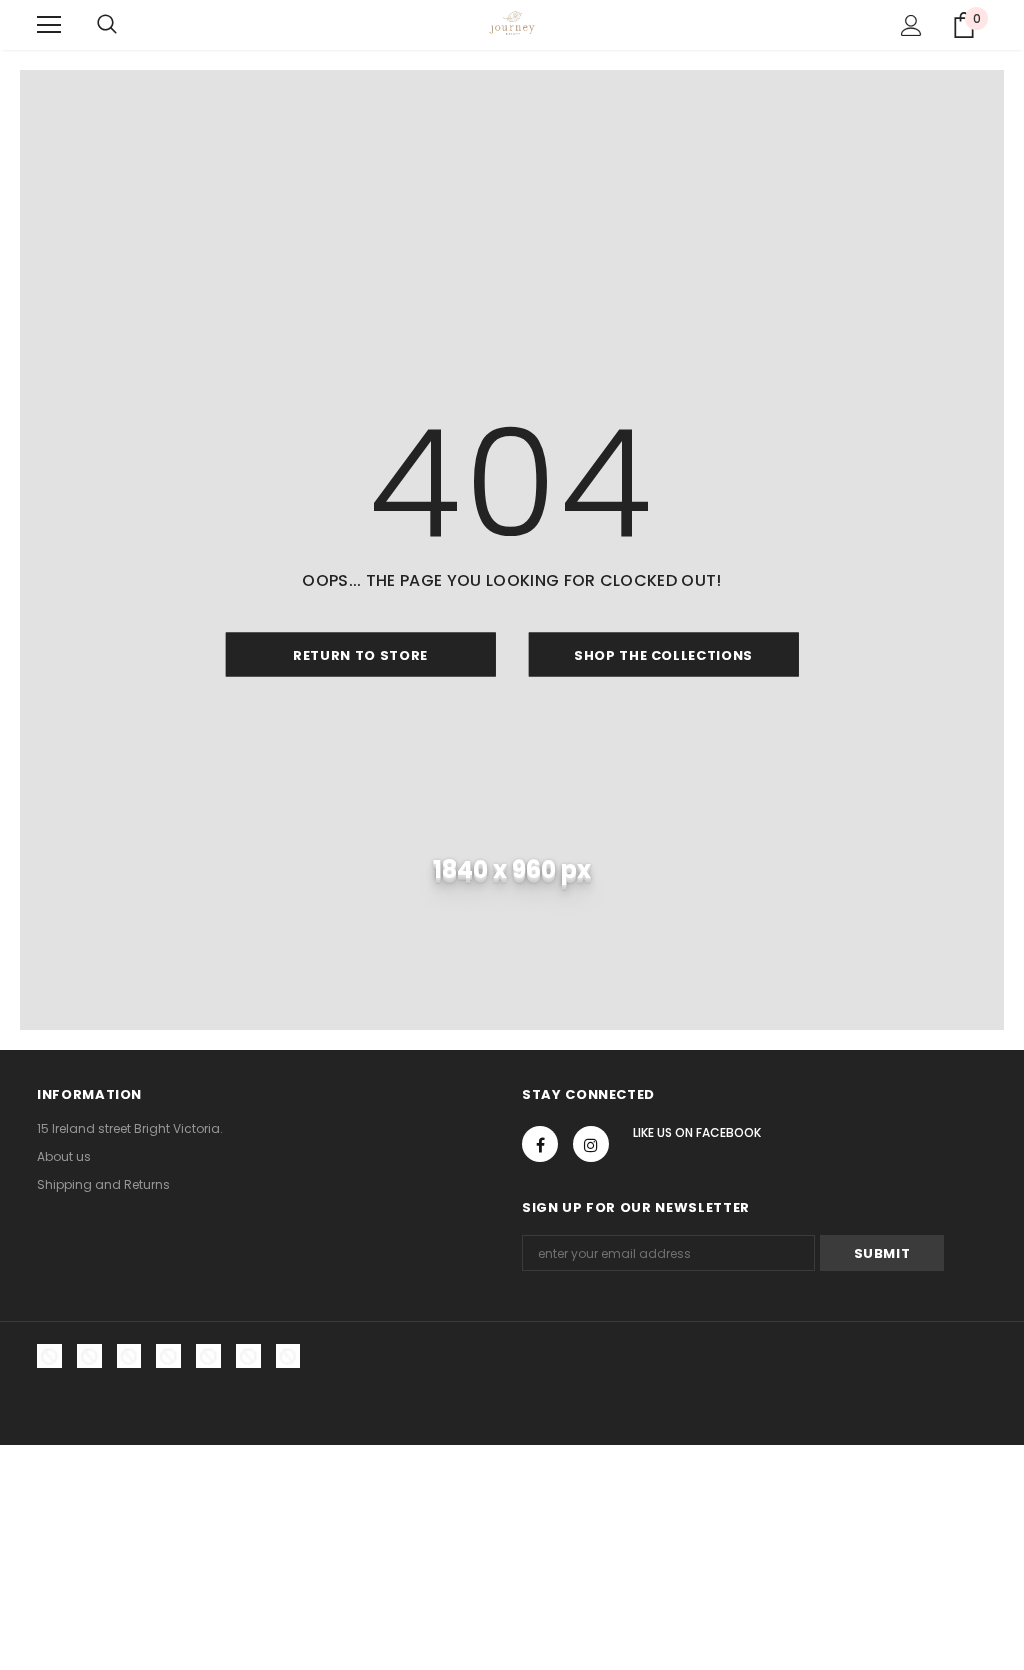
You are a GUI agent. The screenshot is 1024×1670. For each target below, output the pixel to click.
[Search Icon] (107, 25)
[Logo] (512, 24)
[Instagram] (591, 1144)
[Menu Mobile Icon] (49, 25)
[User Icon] (911, 25)
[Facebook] (540, 1144)
